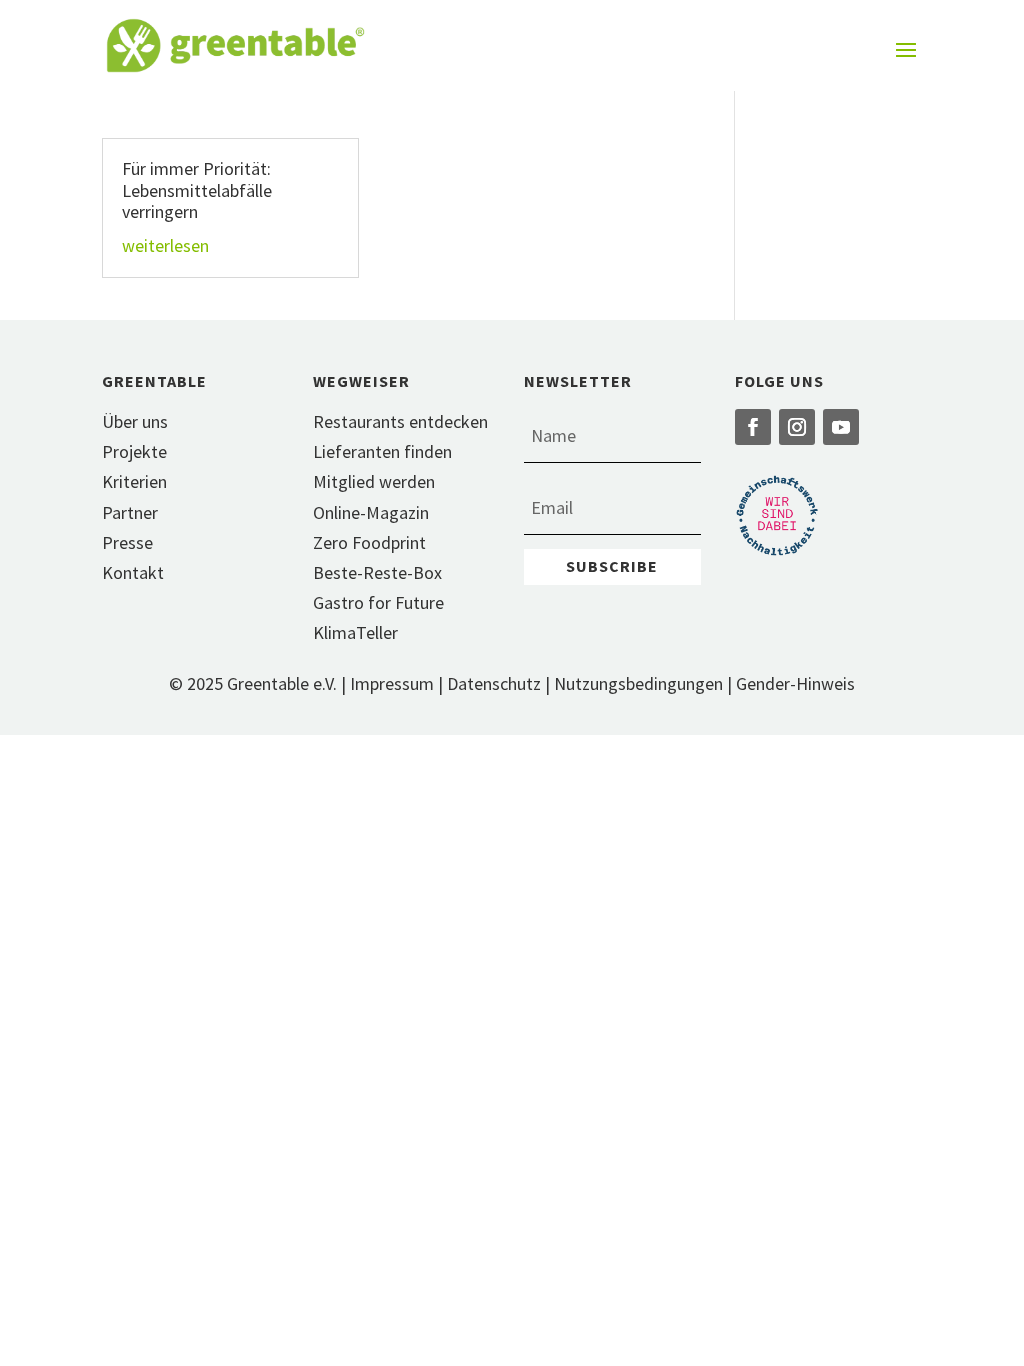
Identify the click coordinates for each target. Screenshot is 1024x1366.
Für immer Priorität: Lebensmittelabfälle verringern (197, 190)
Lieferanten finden (382, 451)
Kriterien (134, 481)
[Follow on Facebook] (753, 427)
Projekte (134, 451)
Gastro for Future (378, 602)
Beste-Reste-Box (377, 572)
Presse (127, 542)
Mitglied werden (374, 481)
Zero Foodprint (369, 542)
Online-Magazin (371, 512)
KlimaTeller (355, 632)
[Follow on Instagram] (797, 427)
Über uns (135, 421)
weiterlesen (165, 245)
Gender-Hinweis (795, 683)
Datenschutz (494, 683)
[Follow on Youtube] (841, 427)
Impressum (392, 683)
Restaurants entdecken (400, 421)
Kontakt (133, 572)
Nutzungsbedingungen (638, 683)
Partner (130, 512)
